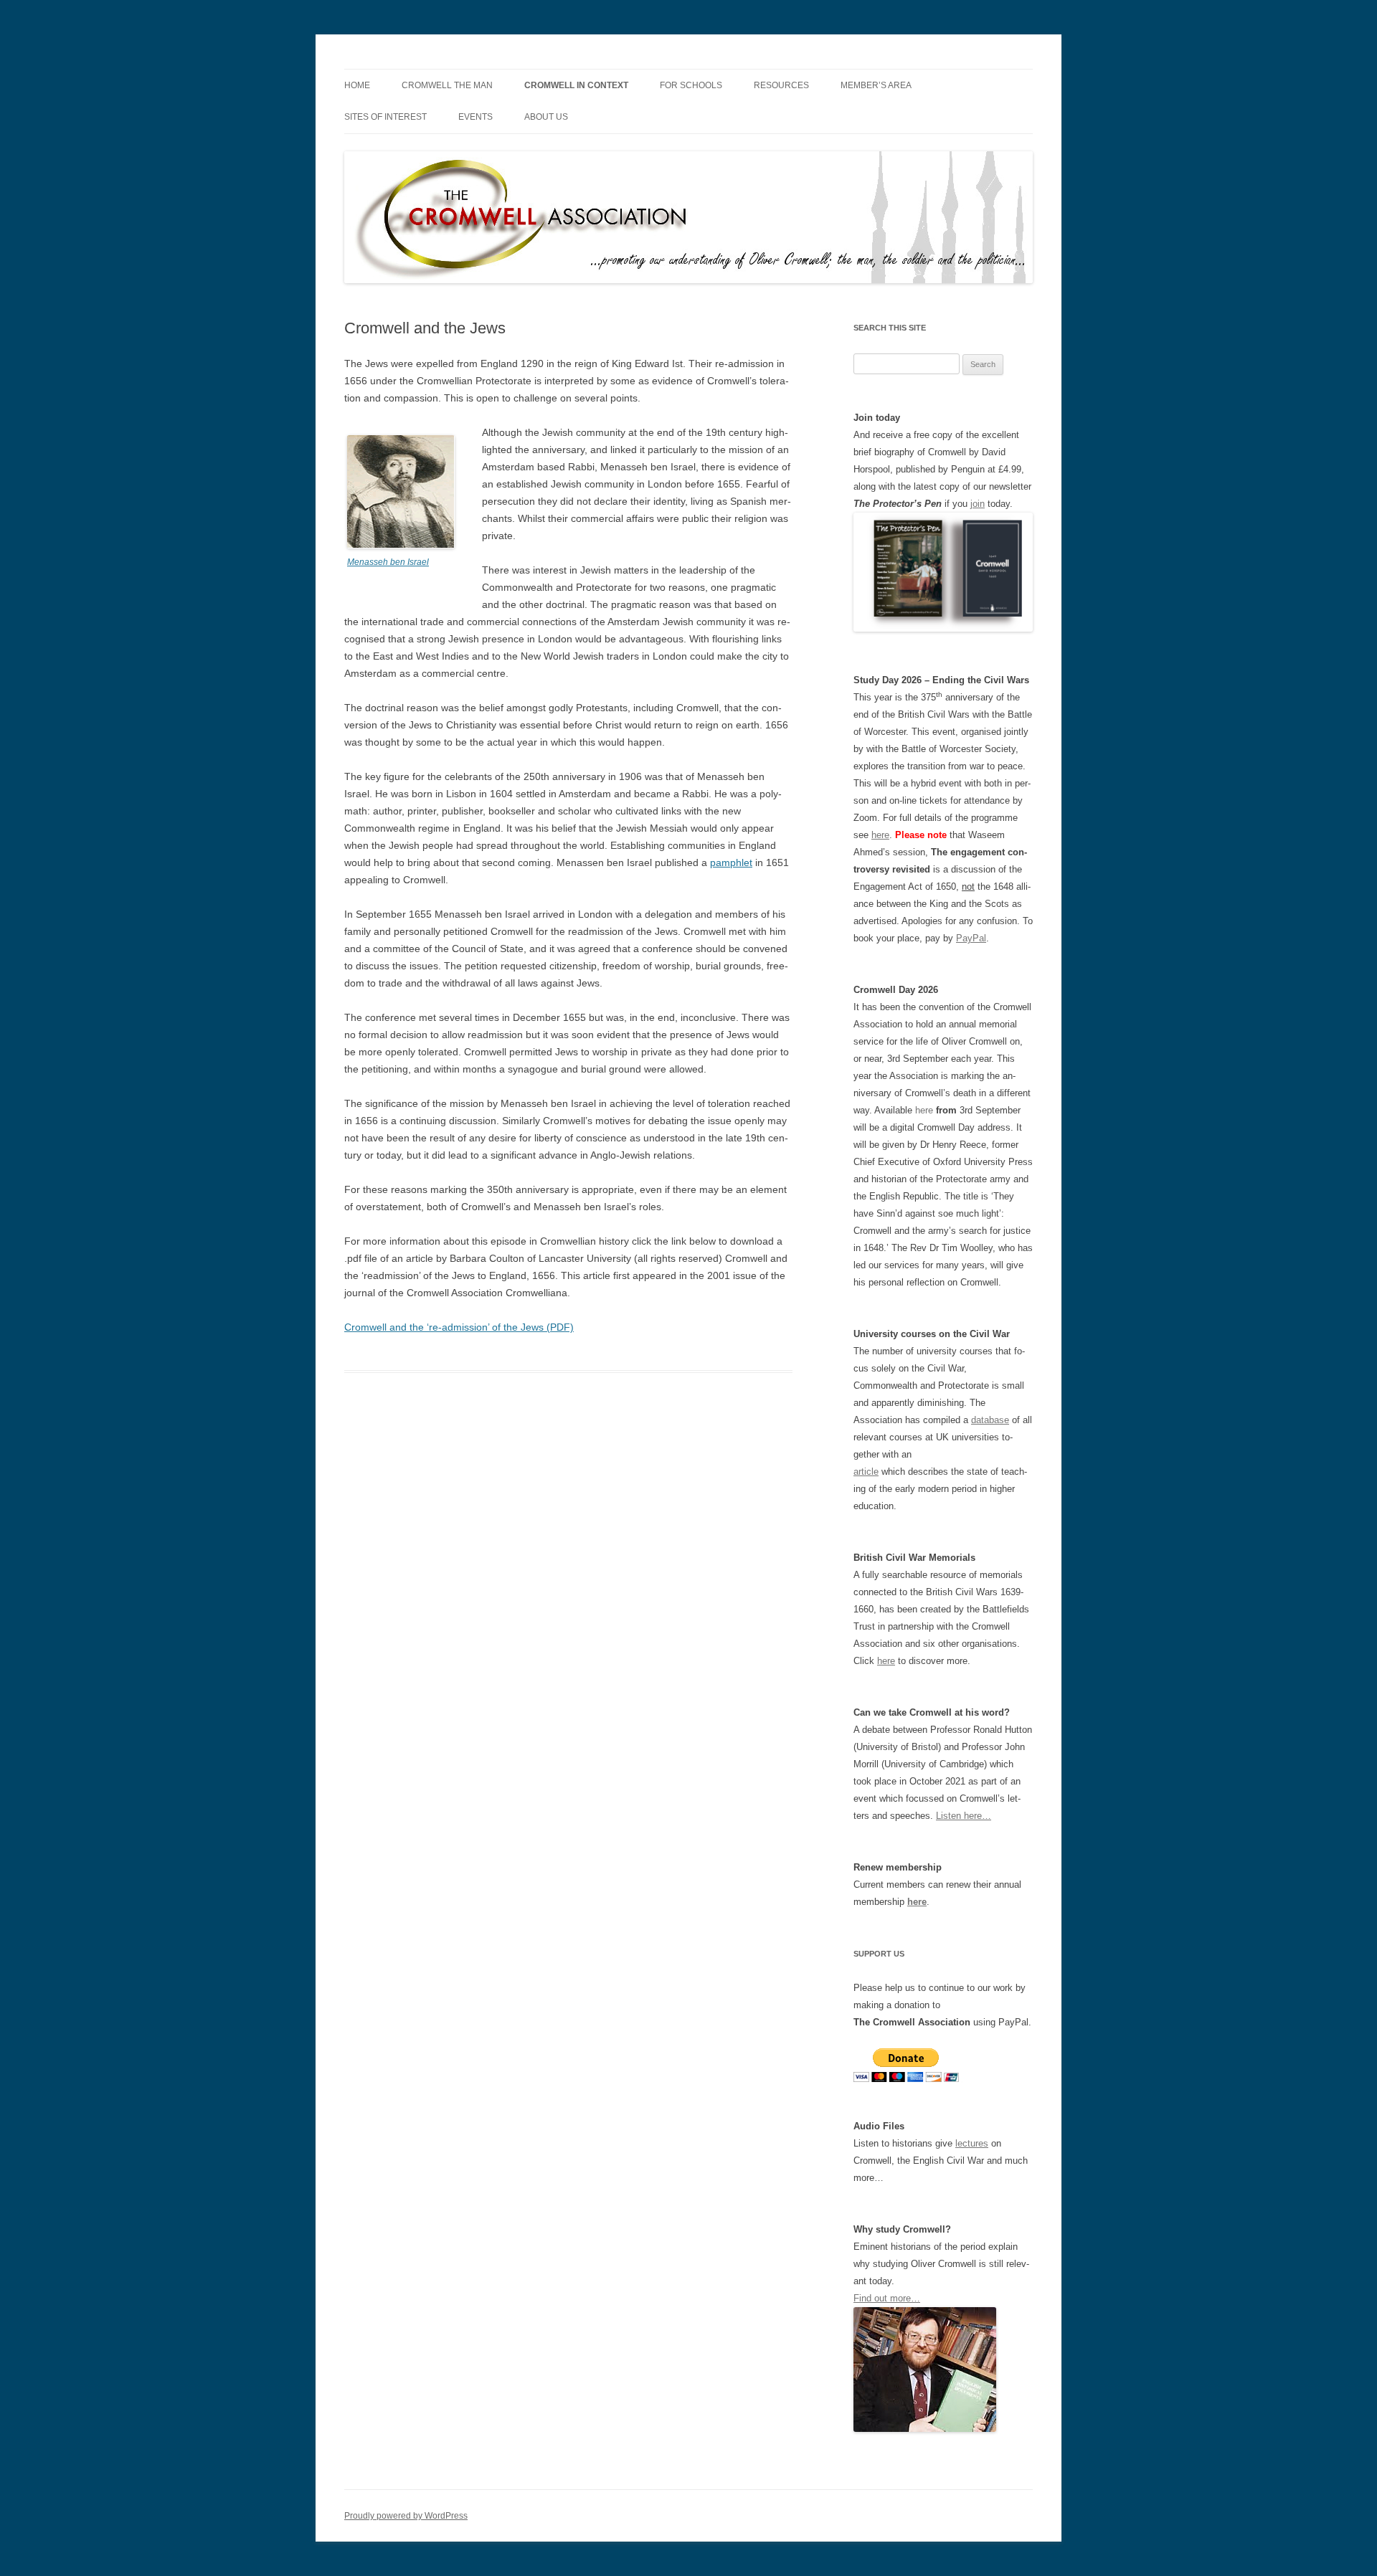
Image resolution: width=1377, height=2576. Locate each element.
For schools (691, 85)
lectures (972, 2143)
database (990, 1420)
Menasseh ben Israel (388, 562)
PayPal (971, 938)
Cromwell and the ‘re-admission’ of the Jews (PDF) (459, 1327)
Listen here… (964, 1816)
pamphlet (731, 862)
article (866, 1472)
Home (357, 85)
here (880, 835)
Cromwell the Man (447, 85)
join (978, 504)
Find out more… (887, 2298)
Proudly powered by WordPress (406, 2516)
